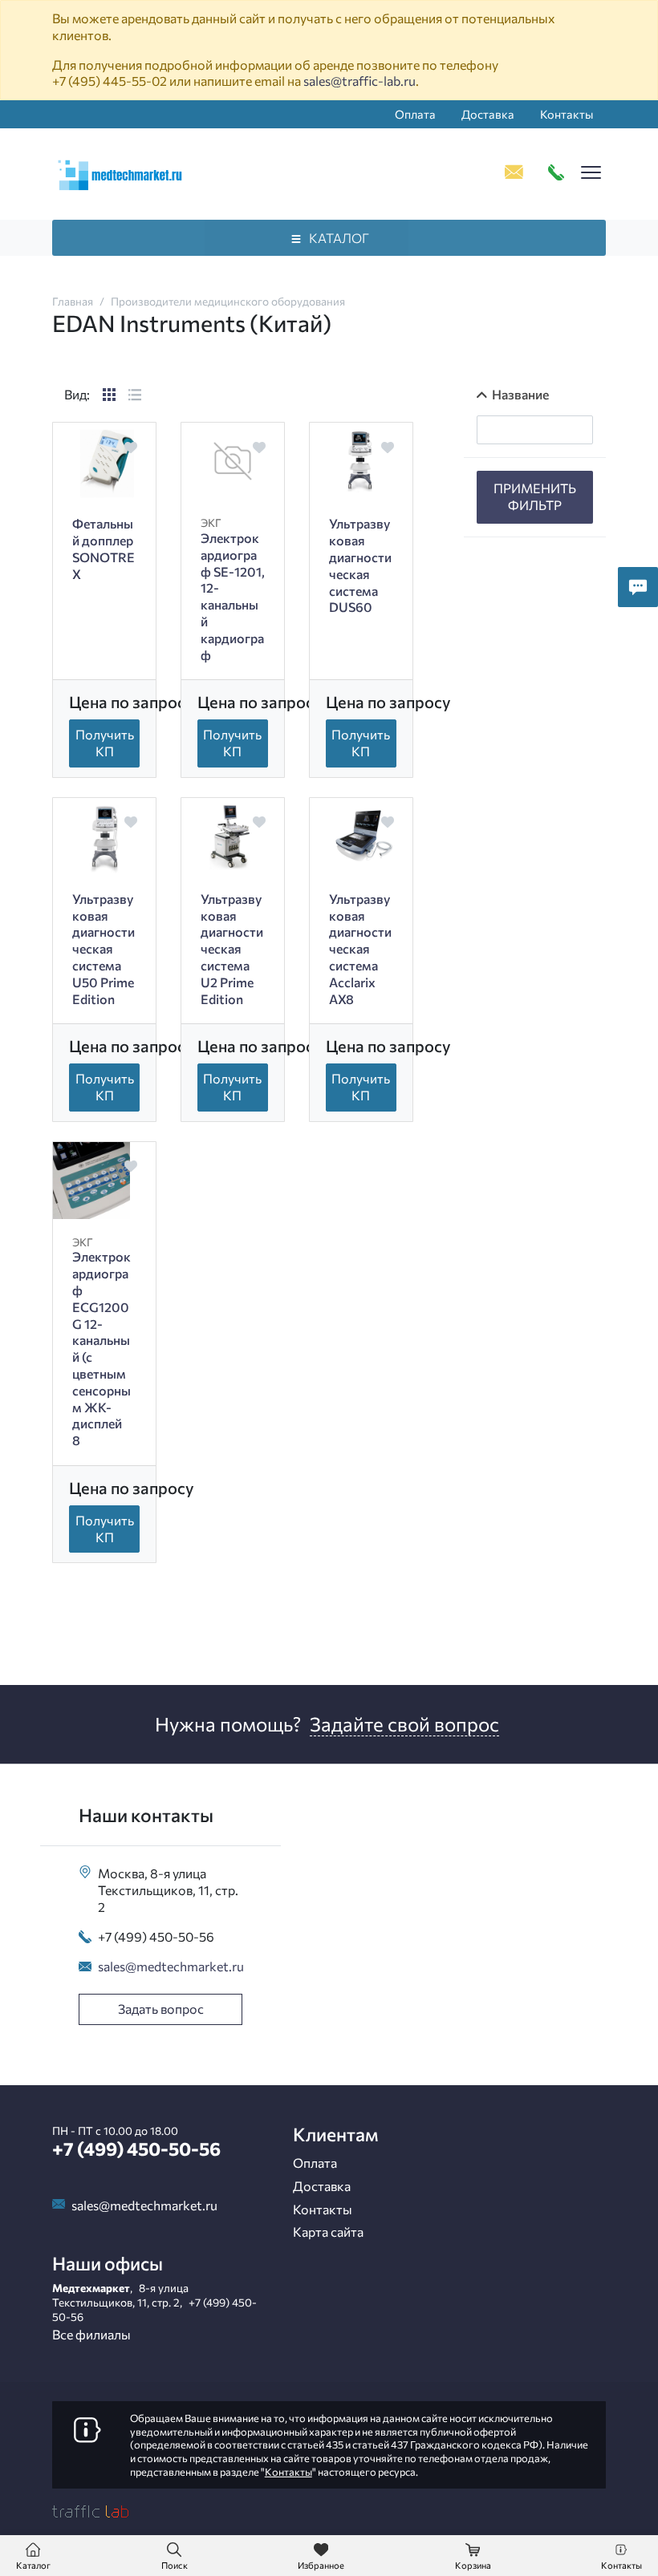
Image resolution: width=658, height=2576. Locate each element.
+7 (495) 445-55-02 (110, 81)
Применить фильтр (535, 496)
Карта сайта (328, 2232)
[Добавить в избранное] (131, 447)
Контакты (567, 114)
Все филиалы (91, 2334)
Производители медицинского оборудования (228, 301)
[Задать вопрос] (638, 587)
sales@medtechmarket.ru (171, 1966)
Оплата (415, 114)
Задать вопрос (161, 2009)
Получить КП (105, 743)
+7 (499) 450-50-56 (156, 1936)
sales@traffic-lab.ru (359, 81)
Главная (73, 301)
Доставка (488, 114)
